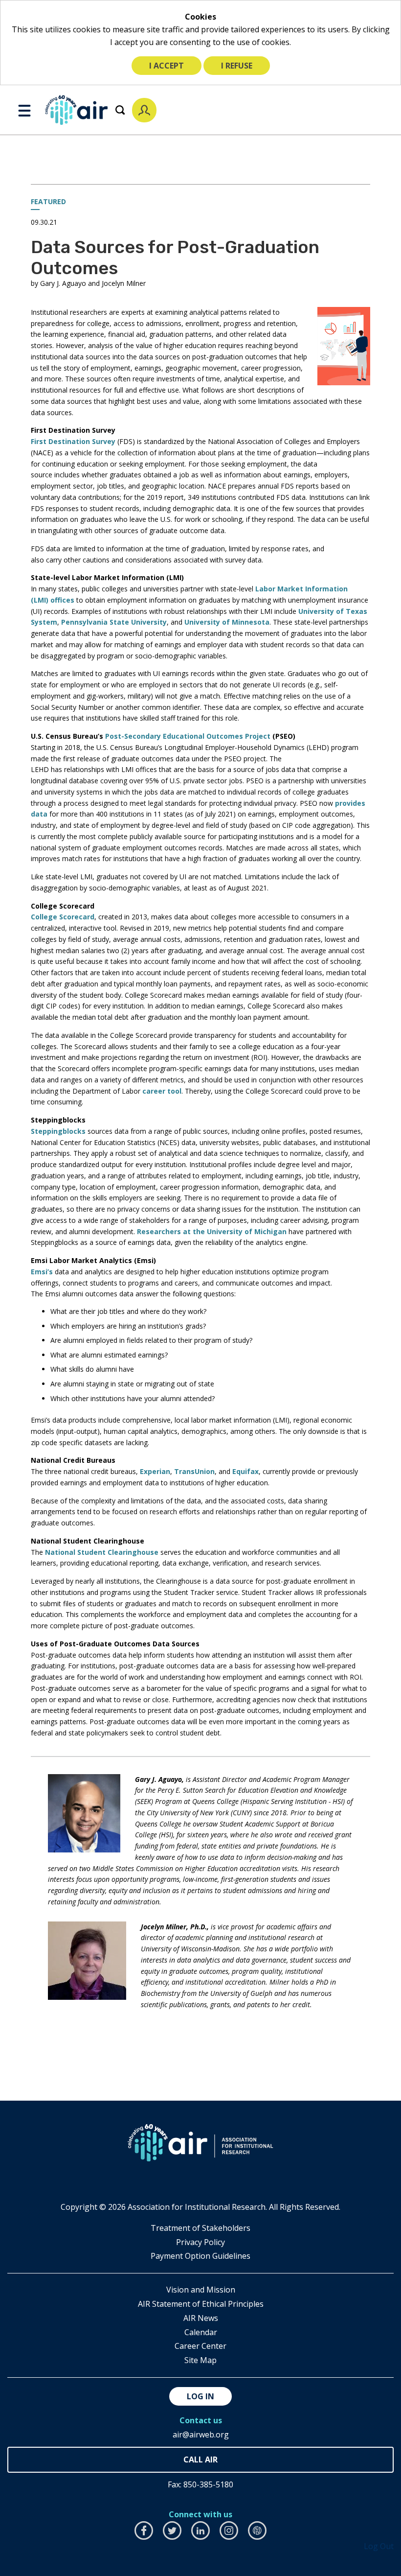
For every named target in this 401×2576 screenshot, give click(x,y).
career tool (162, 1091)
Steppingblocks (58, 1131)
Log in (200, 2396)
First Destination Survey (73, 441)
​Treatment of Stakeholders (200, 2228)
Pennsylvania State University (114, 622)
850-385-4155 (200, 2460)
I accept (167, 66)
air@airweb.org (201, 2435)
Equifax (245, 1471)
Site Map (200, 2360)
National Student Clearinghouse (102, 1552)
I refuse (237, 66)
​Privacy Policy (200, 2242)
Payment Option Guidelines (200, 2256)
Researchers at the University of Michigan (212, 1231)
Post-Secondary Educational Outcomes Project (188, 736)
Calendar (201, 2332)
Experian (155, 1471)
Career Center (200, 2346)
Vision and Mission (201, 2290)
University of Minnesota (227, 622)
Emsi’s (42, 1272)
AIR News (201, 2318)
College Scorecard (63, 917)
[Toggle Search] (120, 110)
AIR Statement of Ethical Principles (201, 2304)
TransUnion (194, 1471)
